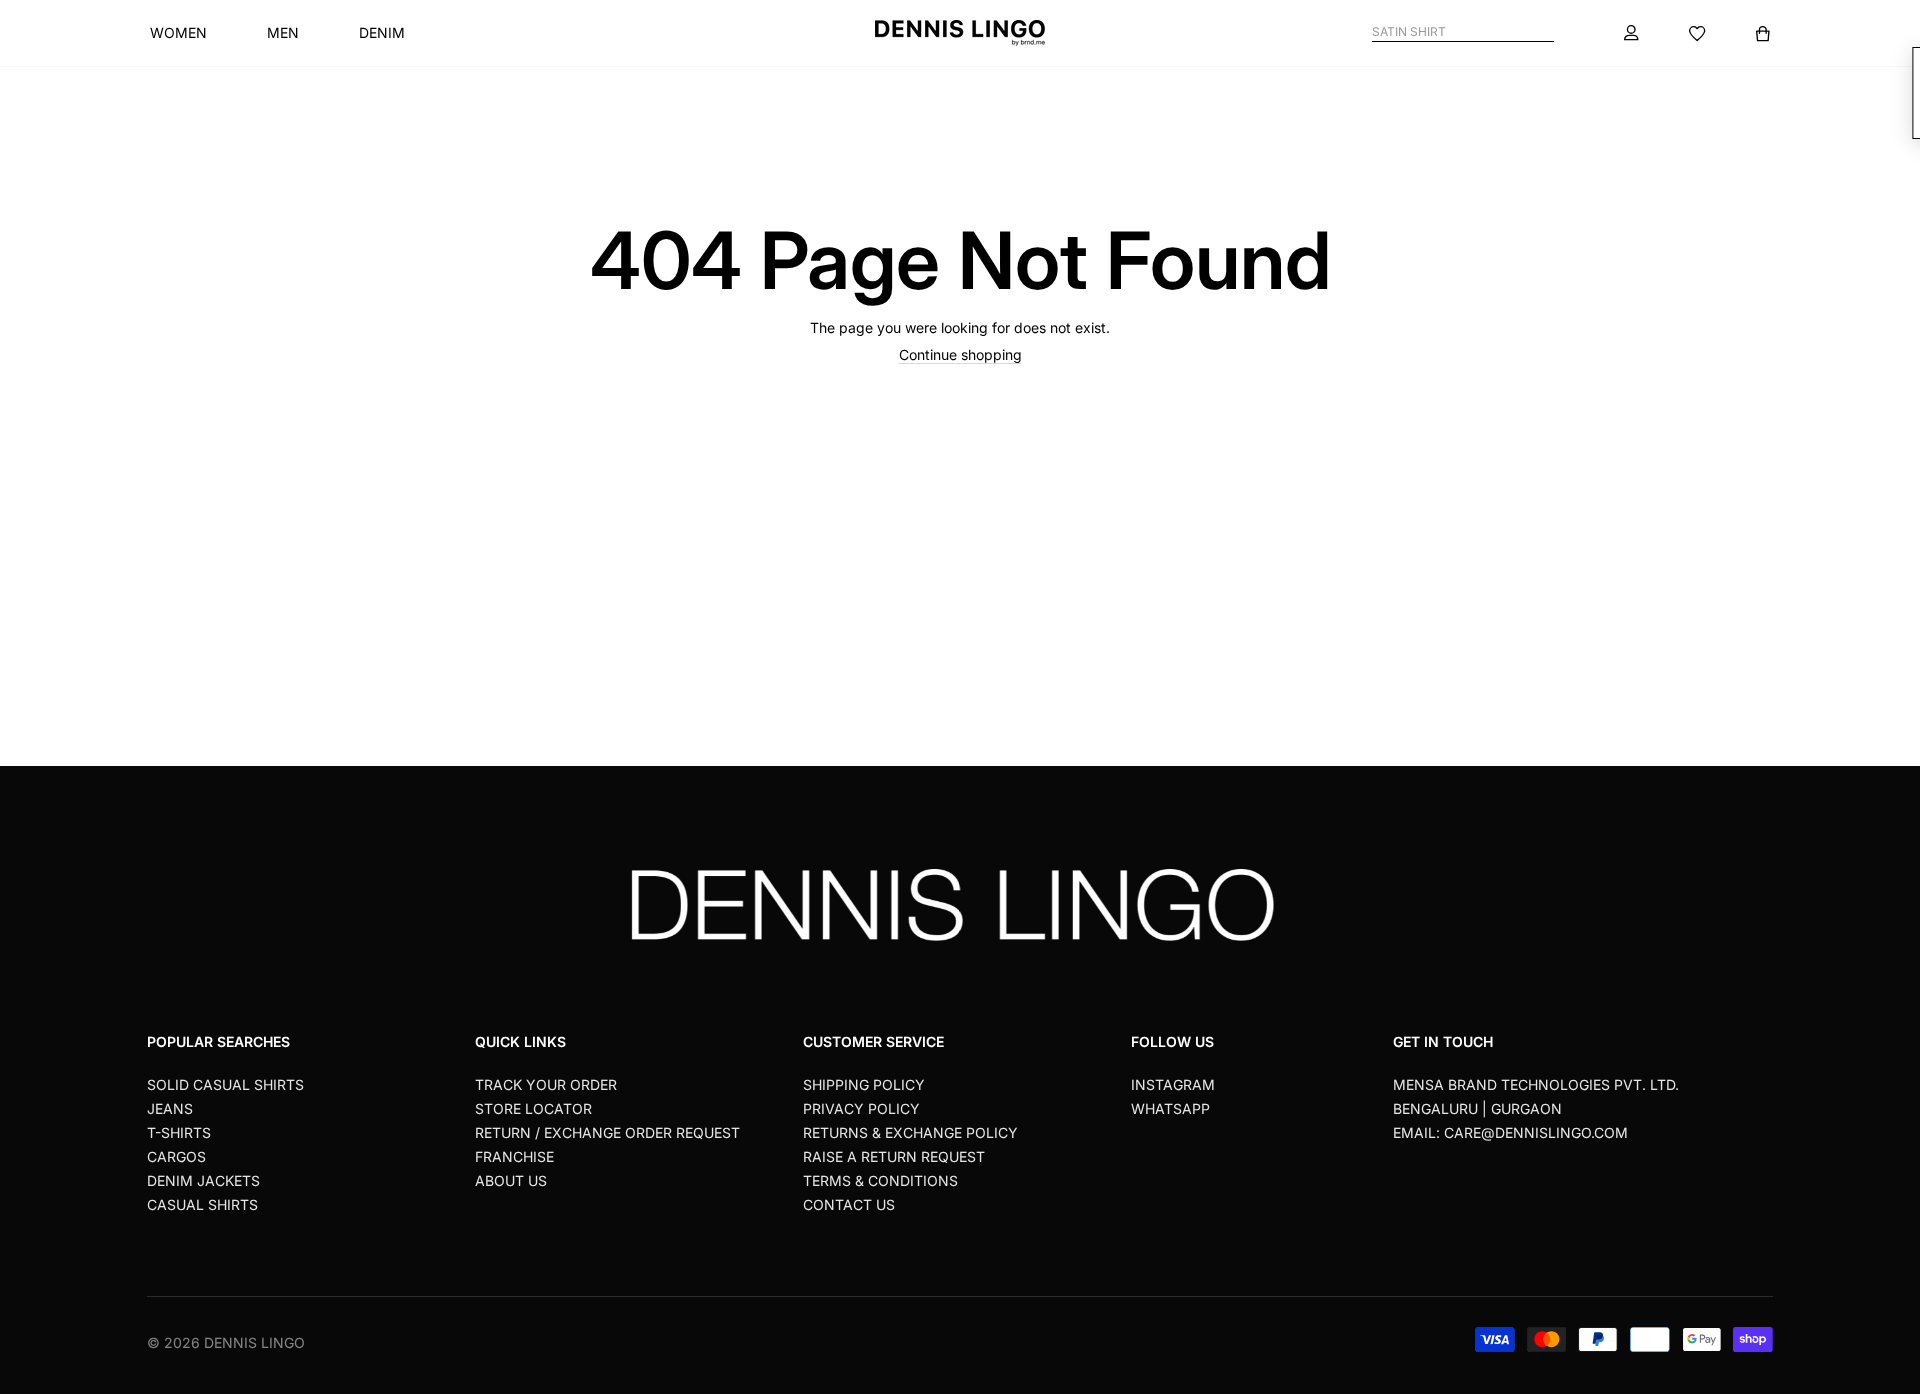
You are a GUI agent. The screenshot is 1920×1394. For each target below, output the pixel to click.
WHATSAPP (1170, 1108)
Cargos (176, 1156)
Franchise (514, 1156)
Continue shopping (960, 354)
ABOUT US (511, 1180)
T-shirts (179, 1132)
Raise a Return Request (894, 1156)
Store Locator (533, 1108)
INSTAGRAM (1173, 1084)
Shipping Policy (864, 1084)
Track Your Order (546, 1084)
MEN (283, 32)
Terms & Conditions (880, 1180)
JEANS (170, 1108)
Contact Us (849, 1204)
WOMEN (178, 32)
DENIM (382, 32)
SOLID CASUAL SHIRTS (225, 1084)
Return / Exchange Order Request (607, 1132)
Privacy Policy (861, 1108)
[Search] (1545, 32)
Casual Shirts (202, 1204)
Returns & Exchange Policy (910, 1132)
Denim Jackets (203, 1180)
